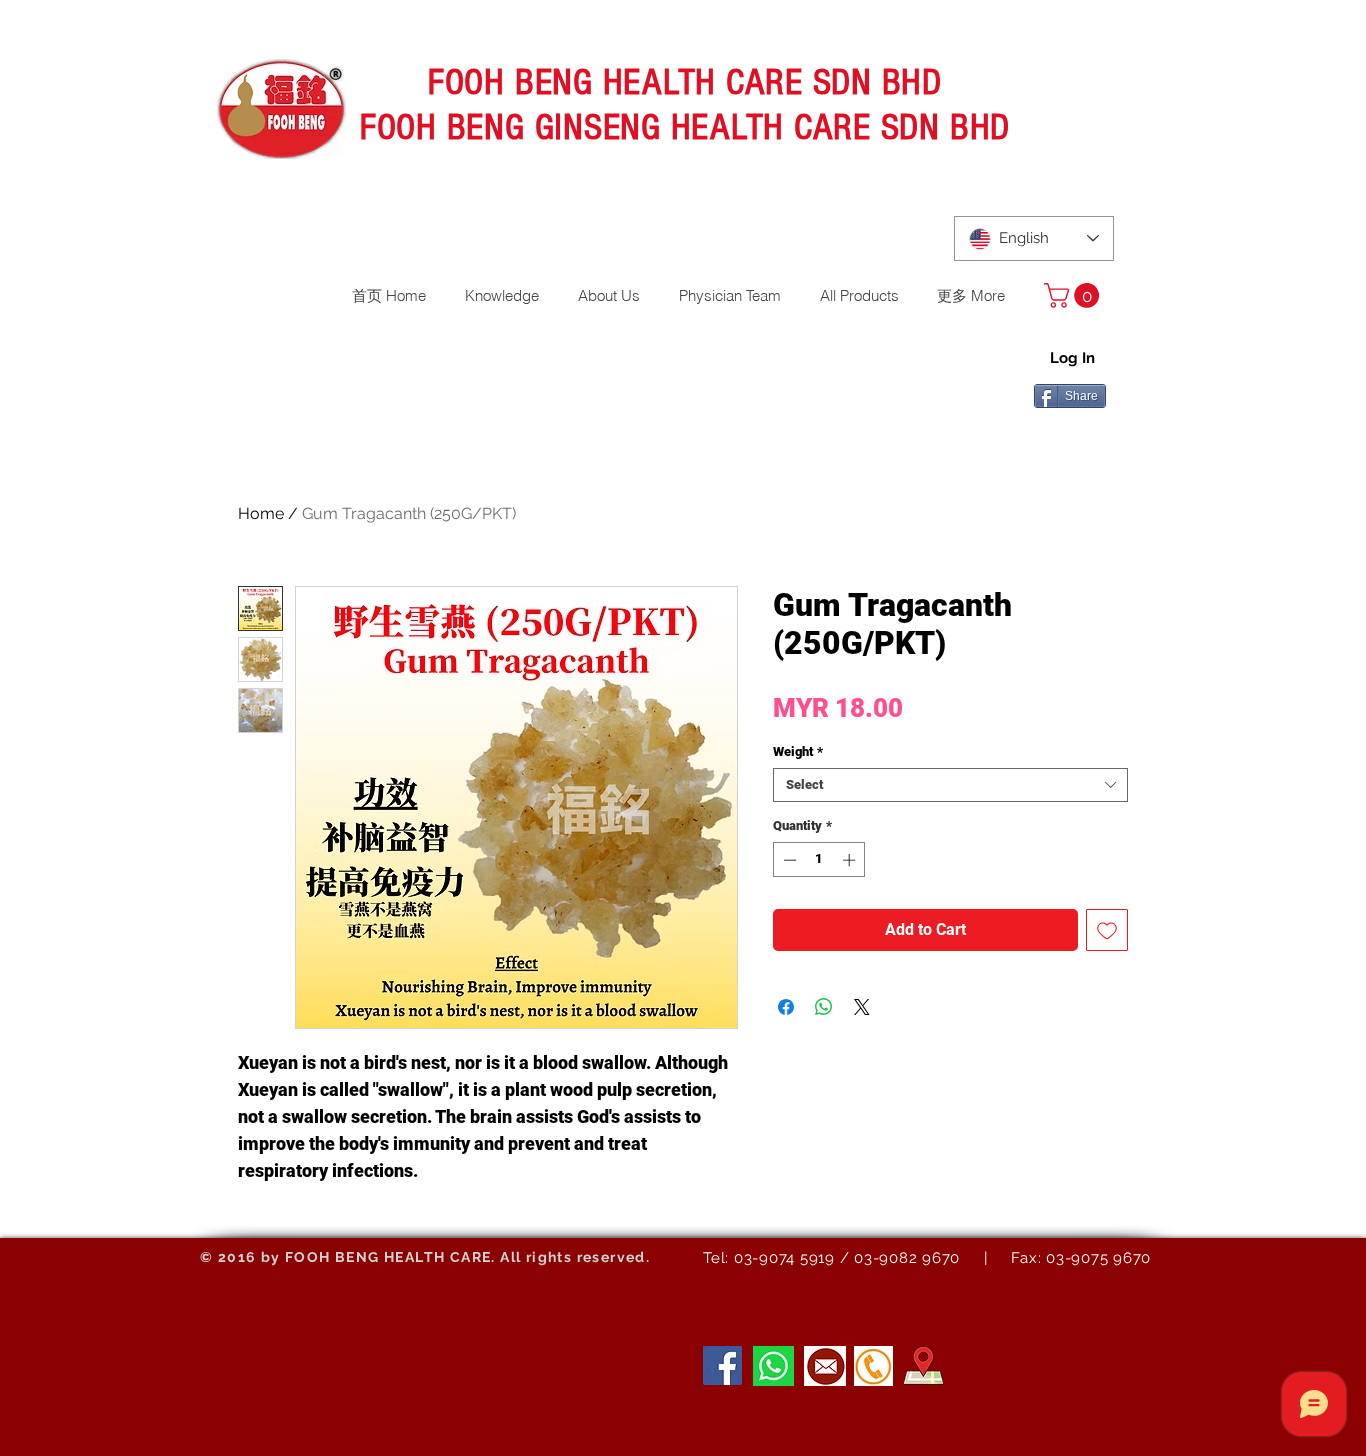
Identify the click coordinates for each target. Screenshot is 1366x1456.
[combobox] (950, 785)
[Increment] (851, 860)
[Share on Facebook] (786, 1007)
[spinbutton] (819, 860)
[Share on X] (862, 1007)
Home (261, 513)
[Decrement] (788, 860)
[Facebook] (722, 1365)
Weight (798, 751)
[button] (1074, 295)
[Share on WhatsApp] (824, 1007)
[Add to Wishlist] (1107, 930)
